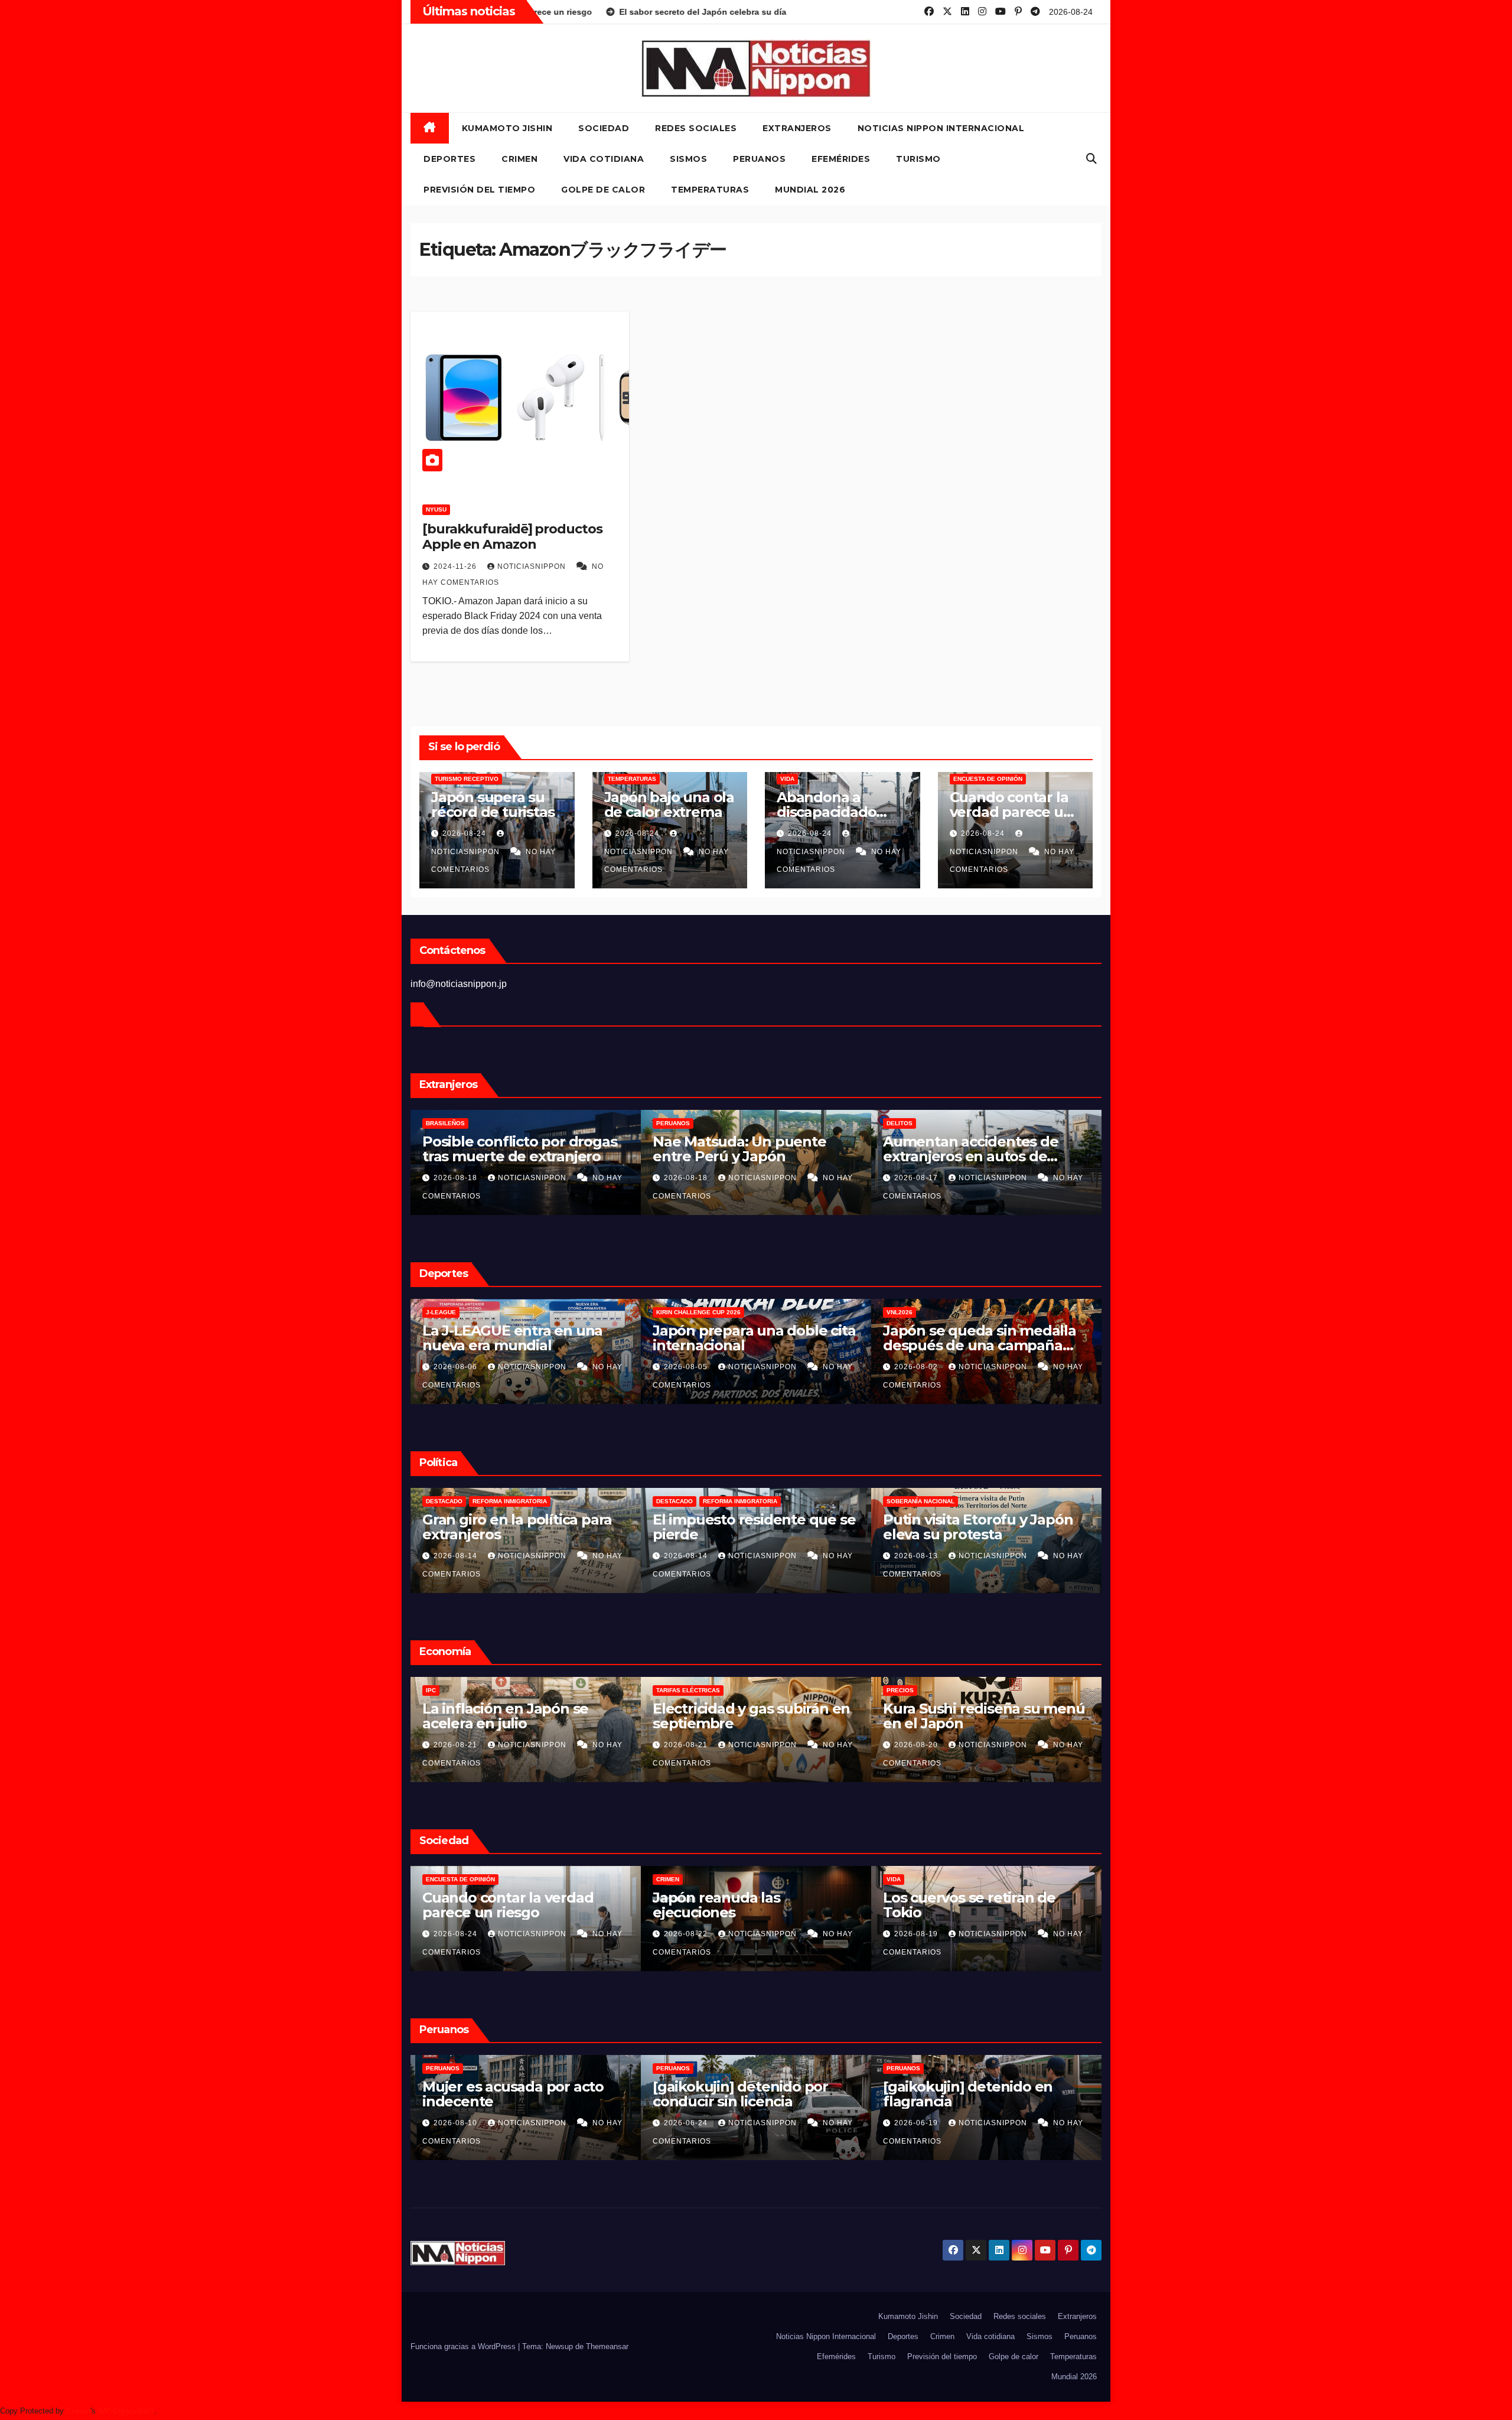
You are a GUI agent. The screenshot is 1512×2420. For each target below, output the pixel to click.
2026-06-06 (917, 2123)
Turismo (918, 159)
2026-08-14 (457, 1556)
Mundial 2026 (810, 190)
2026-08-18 (457, 1178)
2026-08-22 (457, 1934)
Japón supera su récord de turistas (493, 805)
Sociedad (604, 128)
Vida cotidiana (604, 159)
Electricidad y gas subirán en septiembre (521, 1716)
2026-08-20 (687, 1745)
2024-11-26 (456, 566)
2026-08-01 (917, 1367)
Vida (787, 779)
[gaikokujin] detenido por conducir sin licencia (510, 2094)
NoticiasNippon (533, 566)
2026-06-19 (687, 2123)
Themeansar (607, 2346)
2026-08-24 (465, 833)
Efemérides (841, 159)
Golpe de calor (603, 190)
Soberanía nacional (690, 1501)
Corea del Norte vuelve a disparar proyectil (968, 1527)
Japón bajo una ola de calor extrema (669, 805)
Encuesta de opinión (988, 779)
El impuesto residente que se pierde (524, 1527)
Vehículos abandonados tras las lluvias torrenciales (981, 1905)
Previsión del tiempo (479, 190)
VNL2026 (669, 1312)
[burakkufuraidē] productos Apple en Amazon (512, 537)
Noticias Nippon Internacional (941, 128)
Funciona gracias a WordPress (464, 2346)
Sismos (688, 159)
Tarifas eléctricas (458, 1690)
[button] (1091, 159)
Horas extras (910, 1690)
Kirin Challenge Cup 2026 (468, 1312)
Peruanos (759, 159)
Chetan (78, 2411)
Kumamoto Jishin (507, 128)
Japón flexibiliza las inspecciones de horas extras (983, 1716)
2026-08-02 (687, 1367)
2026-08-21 (457, 1745)
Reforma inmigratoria (510, 1501)
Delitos (669, 1123)
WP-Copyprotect (126, 2411)
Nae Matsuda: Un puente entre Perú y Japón (509, 1149)
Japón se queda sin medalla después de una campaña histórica (749, 1345)
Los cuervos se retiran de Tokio (739, 1905)
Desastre (903, 1879)
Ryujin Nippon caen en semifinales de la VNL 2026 (976, 1338)
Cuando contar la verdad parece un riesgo (1011, 812)
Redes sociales (696, 128)
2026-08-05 (457, 1367)
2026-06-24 (457, 2123)
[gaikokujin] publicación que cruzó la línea (981, 2094)
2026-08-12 (917, 1556)
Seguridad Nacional (920, 1501)
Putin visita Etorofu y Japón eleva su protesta (747, 1527)
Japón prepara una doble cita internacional (524, 1338)
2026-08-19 (917, 1745)
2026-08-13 (687, 1556)
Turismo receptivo (467, 779)
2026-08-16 (917, 1178)
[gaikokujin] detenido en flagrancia (737, 2094)
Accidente (904, 1123)
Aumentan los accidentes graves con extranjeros (971, 1149)
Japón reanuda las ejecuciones (486, 1905)
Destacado (444, 1501)
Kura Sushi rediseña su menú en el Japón (754, 1716)
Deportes (449, 159)
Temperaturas (710, 190)
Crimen (519, 159)
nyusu (436, 509)
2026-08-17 (687, 1178)
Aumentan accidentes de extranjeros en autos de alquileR (740, 1156)
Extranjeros (797, 128)
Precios (670, 1690)
